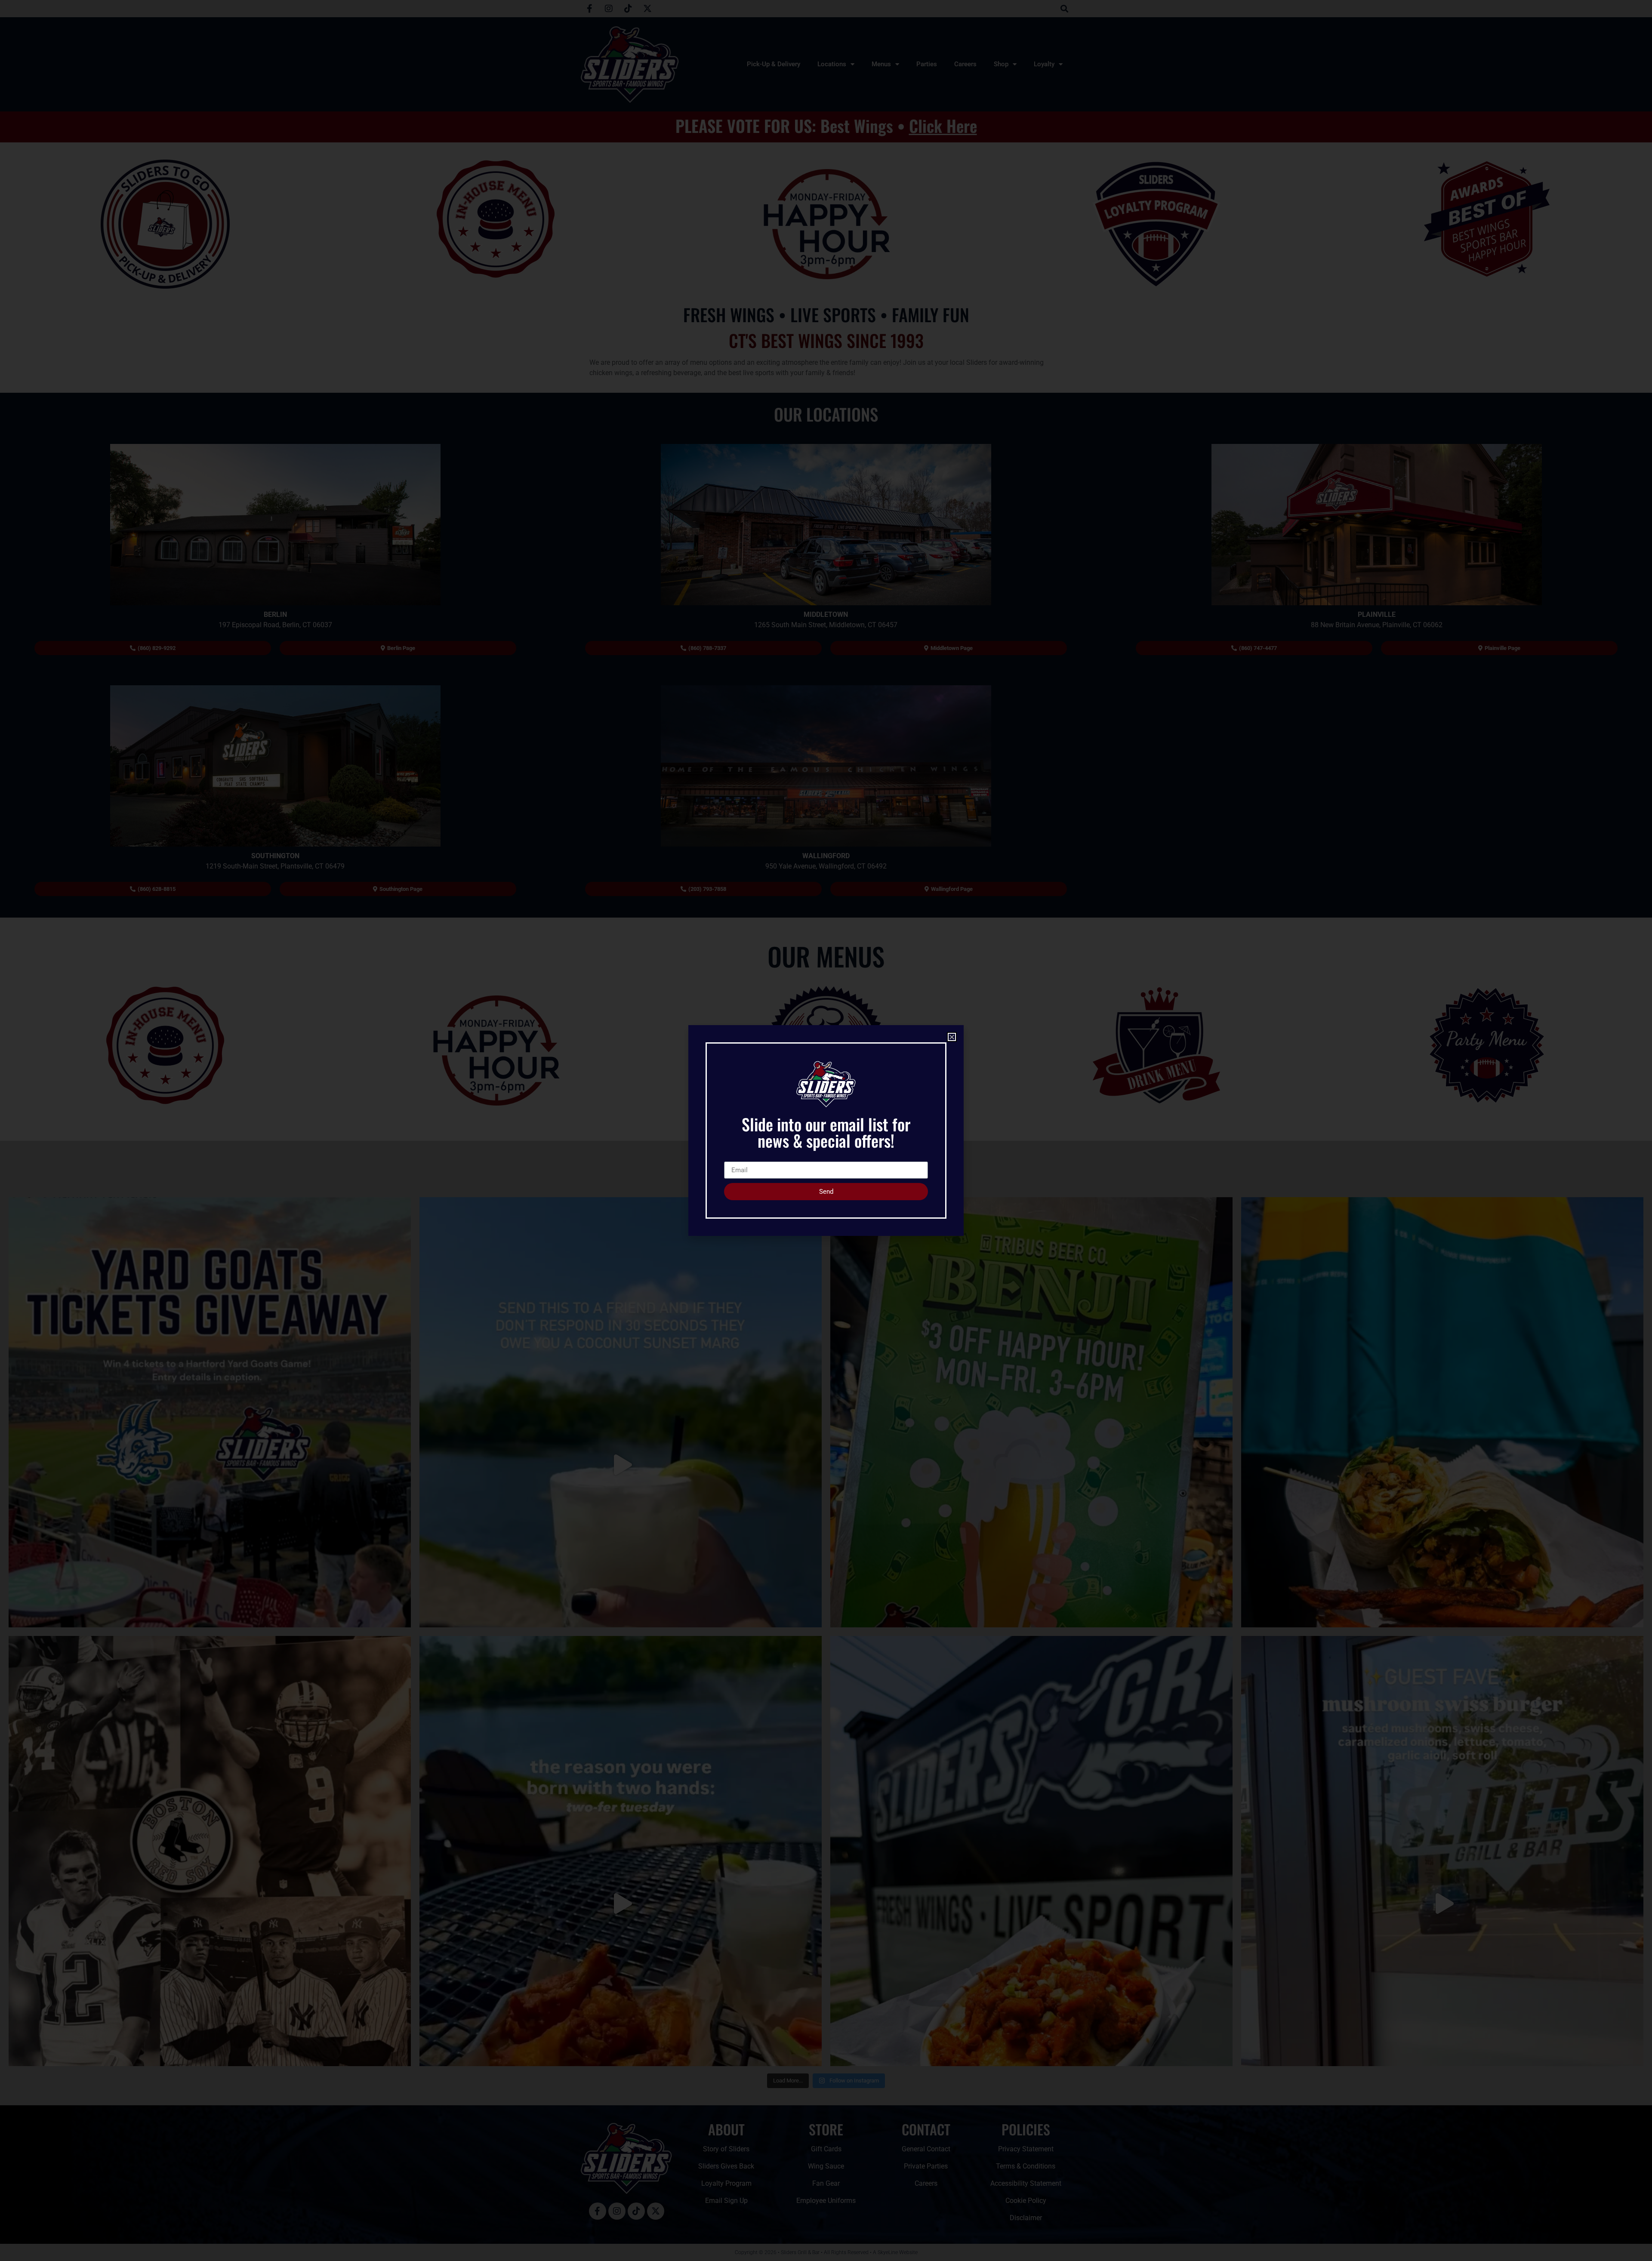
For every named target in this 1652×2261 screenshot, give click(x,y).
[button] (952, 1037)
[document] (826, 1130)
